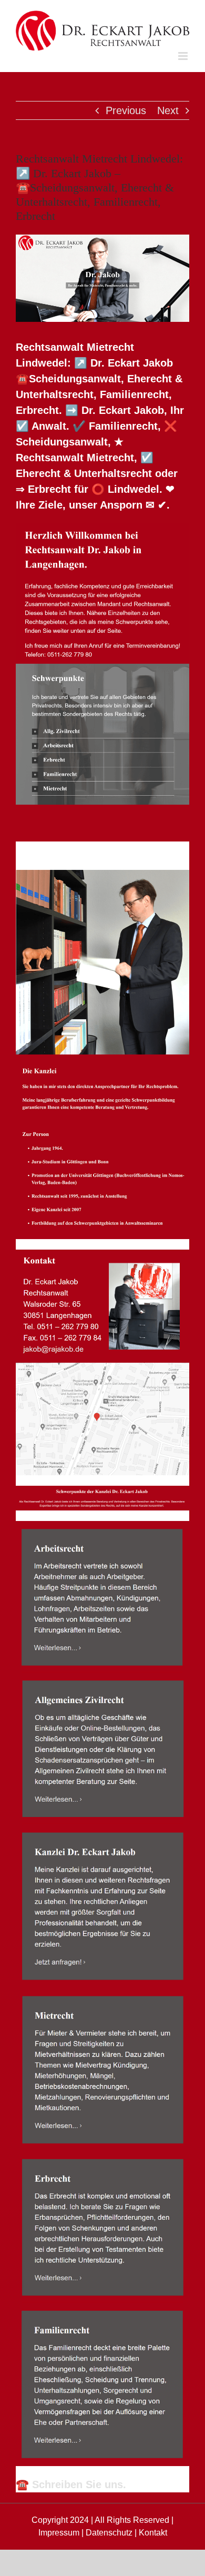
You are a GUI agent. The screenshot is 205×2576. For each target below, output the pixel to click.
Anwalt (63, 850)
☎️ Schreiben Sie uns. (71, 2484)
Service (147, 850)
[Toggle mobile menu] (184, 56)
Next (168, 110)
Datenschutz (109, 2533)
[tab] (63, 850)
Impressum (59, 2533)
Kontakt (153, 2533)
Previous (126, 110)
